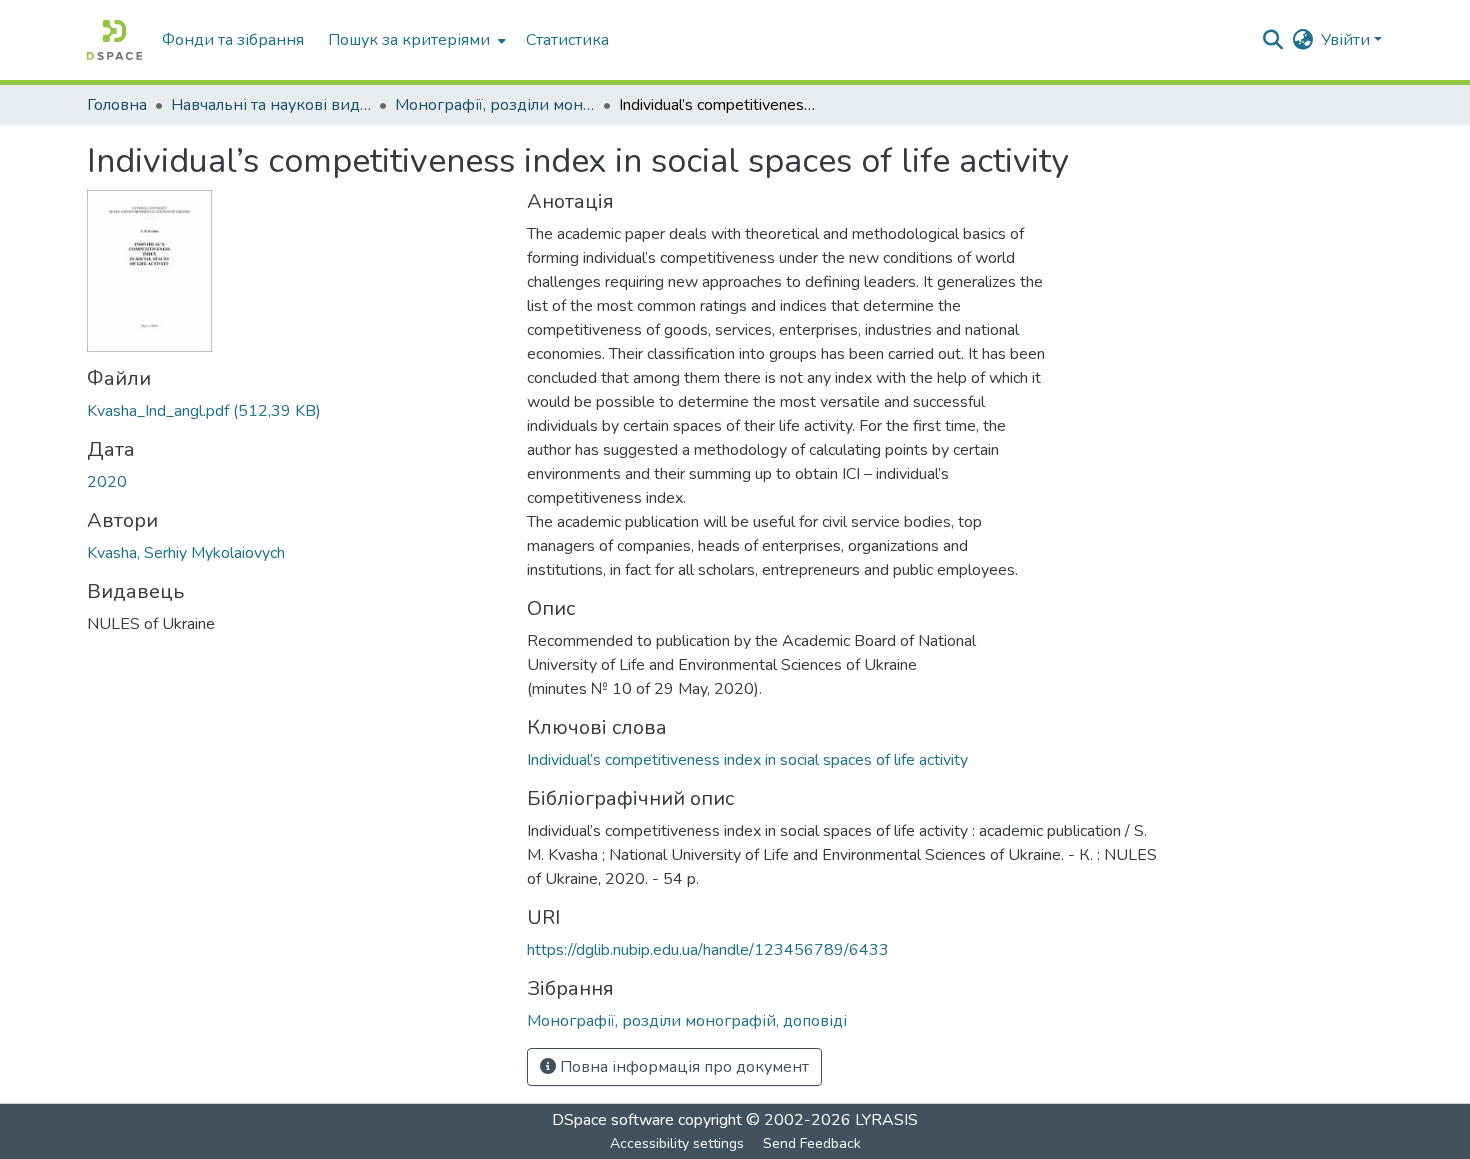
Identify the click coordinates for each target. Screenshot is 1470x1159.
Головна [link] (117, 105)
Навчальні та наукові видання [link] (271, 105)
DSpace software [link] (613, 1120)
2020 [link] (107, 482)
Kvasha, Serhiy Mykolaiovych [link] (186, 553)
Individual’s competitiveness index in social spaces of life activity (747, 760)
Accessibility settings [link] (677, 1143)
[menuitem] (415, 40)
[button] (114, 40)
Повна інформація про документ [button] (682, 1067)
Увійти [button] (1347, 40)
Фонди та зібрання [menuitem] (233, 40)
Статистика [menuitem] (567, 40)
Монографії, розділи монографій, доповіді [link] (495, 105)
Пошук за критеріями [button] (409, 40)
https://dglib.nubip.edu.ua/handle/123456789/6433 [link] (708, 950)
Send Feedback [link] (812, 1143)
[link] (295, 411)
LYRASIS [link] (886, 1120)
